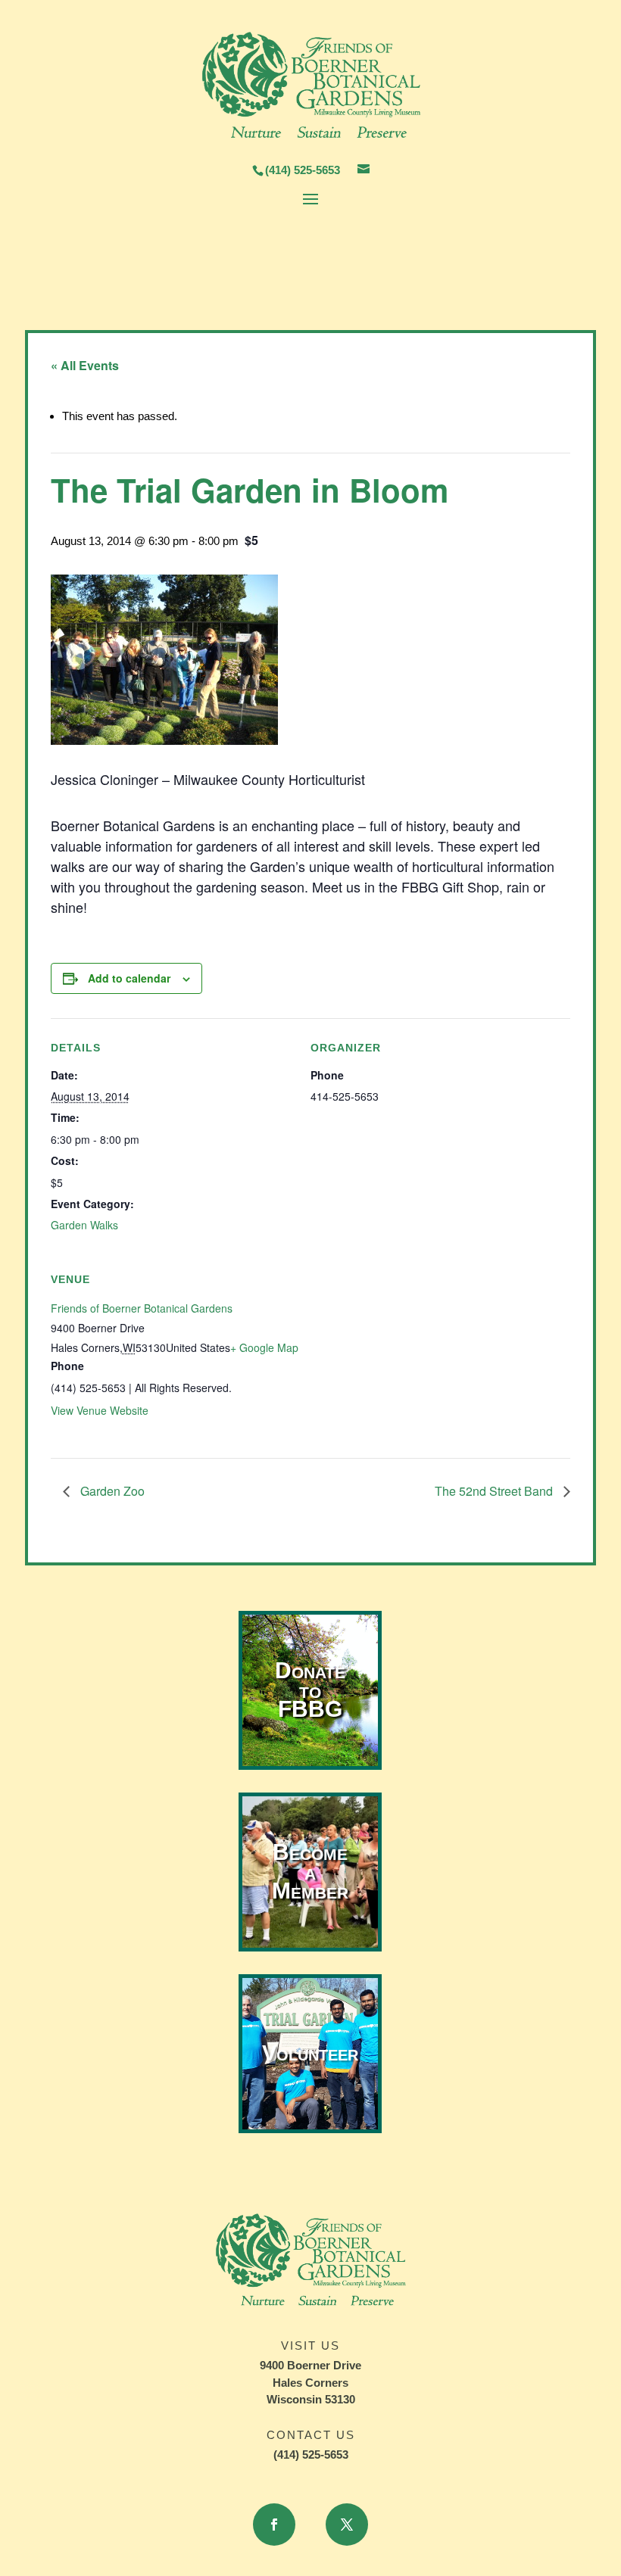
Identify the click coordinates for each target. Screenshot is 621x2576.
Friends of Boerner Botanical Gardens (142, 1308)
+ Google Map (264, 1347)
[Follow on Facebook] (274, 2525)
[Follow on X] (347, 2525)
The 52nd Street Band (495, 1491)
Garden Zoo (111, 1491)
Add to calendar (129, 978)
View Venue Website (100, 1410)
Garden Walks (84, 1225)
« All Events (85, 365)
